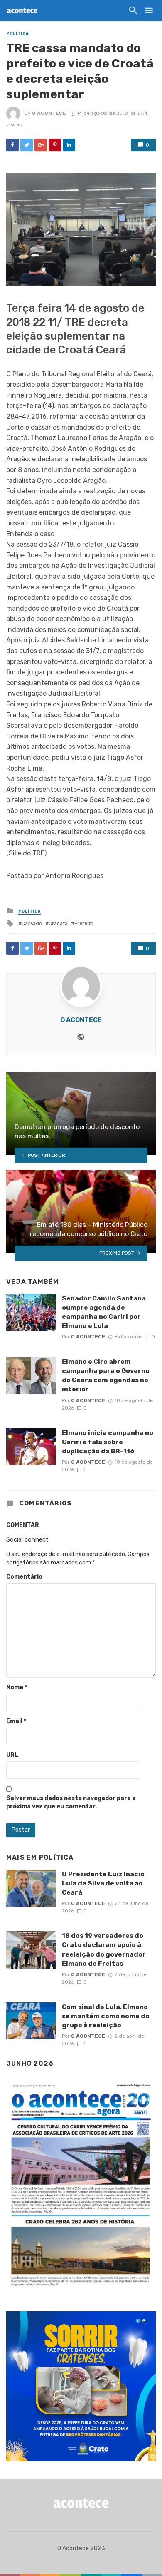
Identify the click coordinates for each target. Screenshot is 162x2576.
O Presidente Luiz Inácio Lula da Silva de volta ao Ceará (103, 1883)
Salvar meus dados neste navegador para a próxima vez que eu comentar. (71, 1802)
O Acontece (49, 113)
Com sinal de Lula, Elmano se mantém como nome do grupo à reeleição (106, 2016)
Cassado (32, 923)
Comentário (24, 1577)
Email (16, 1721)
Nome (17, 1687)
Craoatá (58, 923)
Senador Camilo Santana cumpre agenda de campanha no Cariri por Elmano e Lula (104, 1312)
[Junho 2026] (81, 2185)
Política (17, 34)
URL (12, 1755)
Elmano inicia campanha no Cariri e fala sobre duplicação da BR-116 (108, 1442)
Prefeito (84, 923)
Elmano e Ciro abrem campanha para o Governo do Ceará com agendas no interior (106, 1375)
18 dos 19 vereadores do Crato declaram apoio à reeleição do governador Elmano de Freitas (104, 1949)
